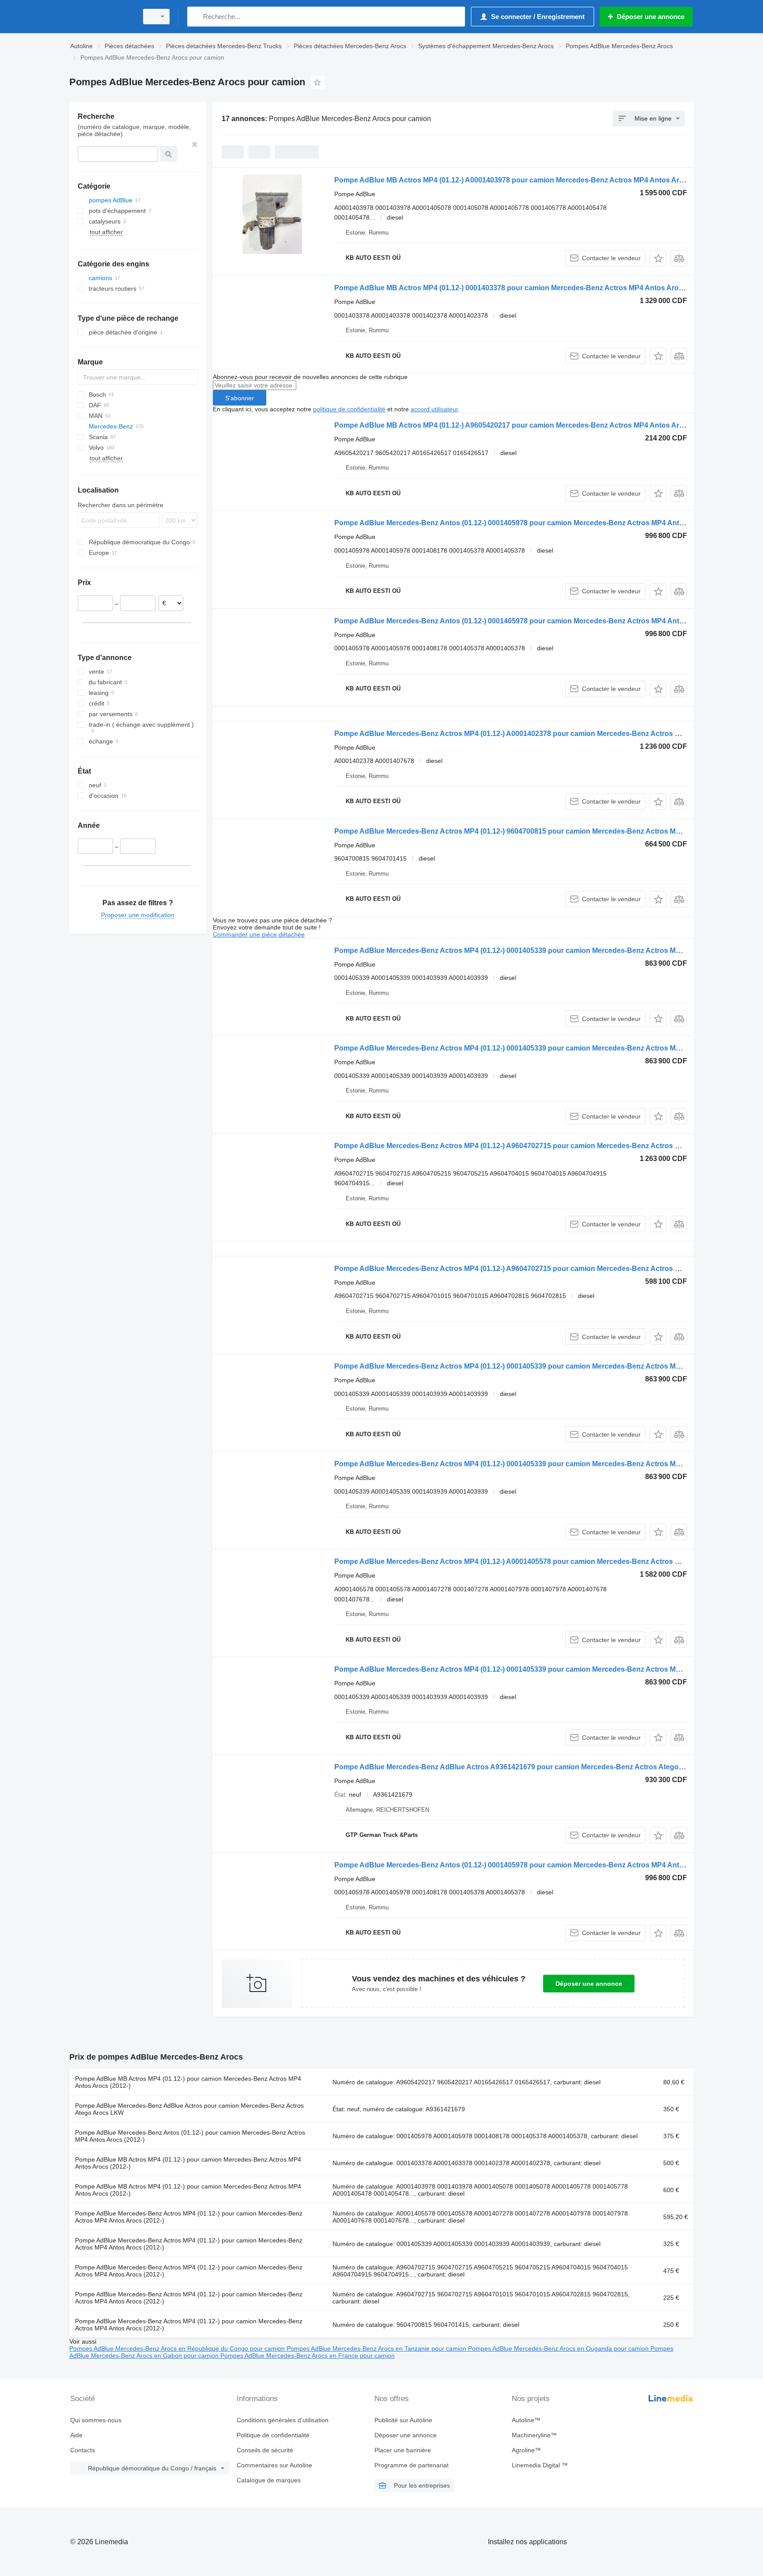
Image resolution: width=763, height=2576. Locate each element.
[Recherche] (196, 17)
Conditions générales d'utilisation (283, 2420)
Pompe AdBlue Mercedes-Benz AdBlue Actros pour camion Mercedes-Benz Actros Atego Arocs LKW (189, 2109)
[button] (658, 258)
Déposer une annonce (589, 1984)
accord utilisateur (434, 409)
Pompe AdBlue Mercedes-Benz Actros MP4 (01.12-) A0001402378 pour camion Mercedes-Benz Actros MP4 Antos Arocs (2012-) (546, 734)
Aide (76, 2435)
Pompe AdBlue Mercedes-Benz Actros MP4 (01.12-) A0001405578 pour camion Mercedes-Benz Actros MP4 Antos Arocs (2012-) (546, 1561)
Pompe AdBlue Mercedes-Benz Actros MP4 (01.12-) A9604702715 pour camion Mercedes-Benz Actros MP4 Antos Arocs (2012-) (546, 1146)
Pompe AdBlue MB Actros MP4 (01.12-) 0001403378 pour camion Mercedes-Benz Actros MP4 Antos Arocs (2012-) (523, 288)
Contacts (83, 2450)
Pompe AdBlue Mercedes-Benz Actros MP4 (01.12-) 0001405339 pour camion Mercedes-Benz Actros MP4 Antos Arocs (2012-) (543, 950)
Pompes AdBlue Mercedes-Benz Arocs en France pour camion (308, 2356)
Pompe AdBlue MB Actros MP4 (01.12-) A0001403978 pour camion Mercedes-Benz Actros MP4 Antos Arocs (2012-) (525, 180)
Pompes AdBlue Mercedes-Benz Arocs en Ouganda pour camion (559, 2348)
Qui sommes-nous (96, 2420)
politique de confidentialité (349, 409)
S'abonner (240, 398)
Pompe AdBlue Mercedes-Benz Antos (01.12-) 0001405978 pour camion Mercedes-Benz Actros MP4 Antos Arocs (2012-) (534, 523)
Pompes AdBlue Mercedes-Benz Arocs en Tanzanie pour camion (377, 2348)
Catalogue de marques (269, 2480)
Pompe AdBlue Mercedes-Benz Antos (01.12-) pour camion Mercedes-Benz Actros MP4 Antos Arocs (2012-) (190, 2136)
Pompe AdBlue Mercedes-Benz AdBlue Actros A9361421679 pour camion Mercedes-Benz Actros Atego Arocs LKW (526, 1767)
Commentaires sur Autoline (274, 2465)
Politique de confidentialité (273, 2435)
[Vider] (195, 144)
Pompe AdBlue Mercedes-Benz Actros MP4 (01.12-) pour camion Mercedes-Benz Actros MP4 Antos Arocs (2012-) (189, 2217)
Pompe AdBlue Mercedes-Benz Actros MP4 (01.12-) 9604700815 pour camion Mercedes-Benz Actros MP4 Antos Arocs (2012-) (543, 831)
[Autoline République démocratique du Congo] (101, 17)
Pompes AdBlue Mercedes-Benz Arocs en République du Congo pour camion (178, 2348)
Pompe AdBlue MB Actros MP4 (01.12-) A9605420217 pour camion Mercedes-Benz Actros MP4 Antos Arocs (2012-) (525, 425)
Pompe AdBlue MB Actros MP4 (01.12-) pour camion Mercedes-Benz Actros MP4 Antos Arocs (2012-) (188, 2082)
